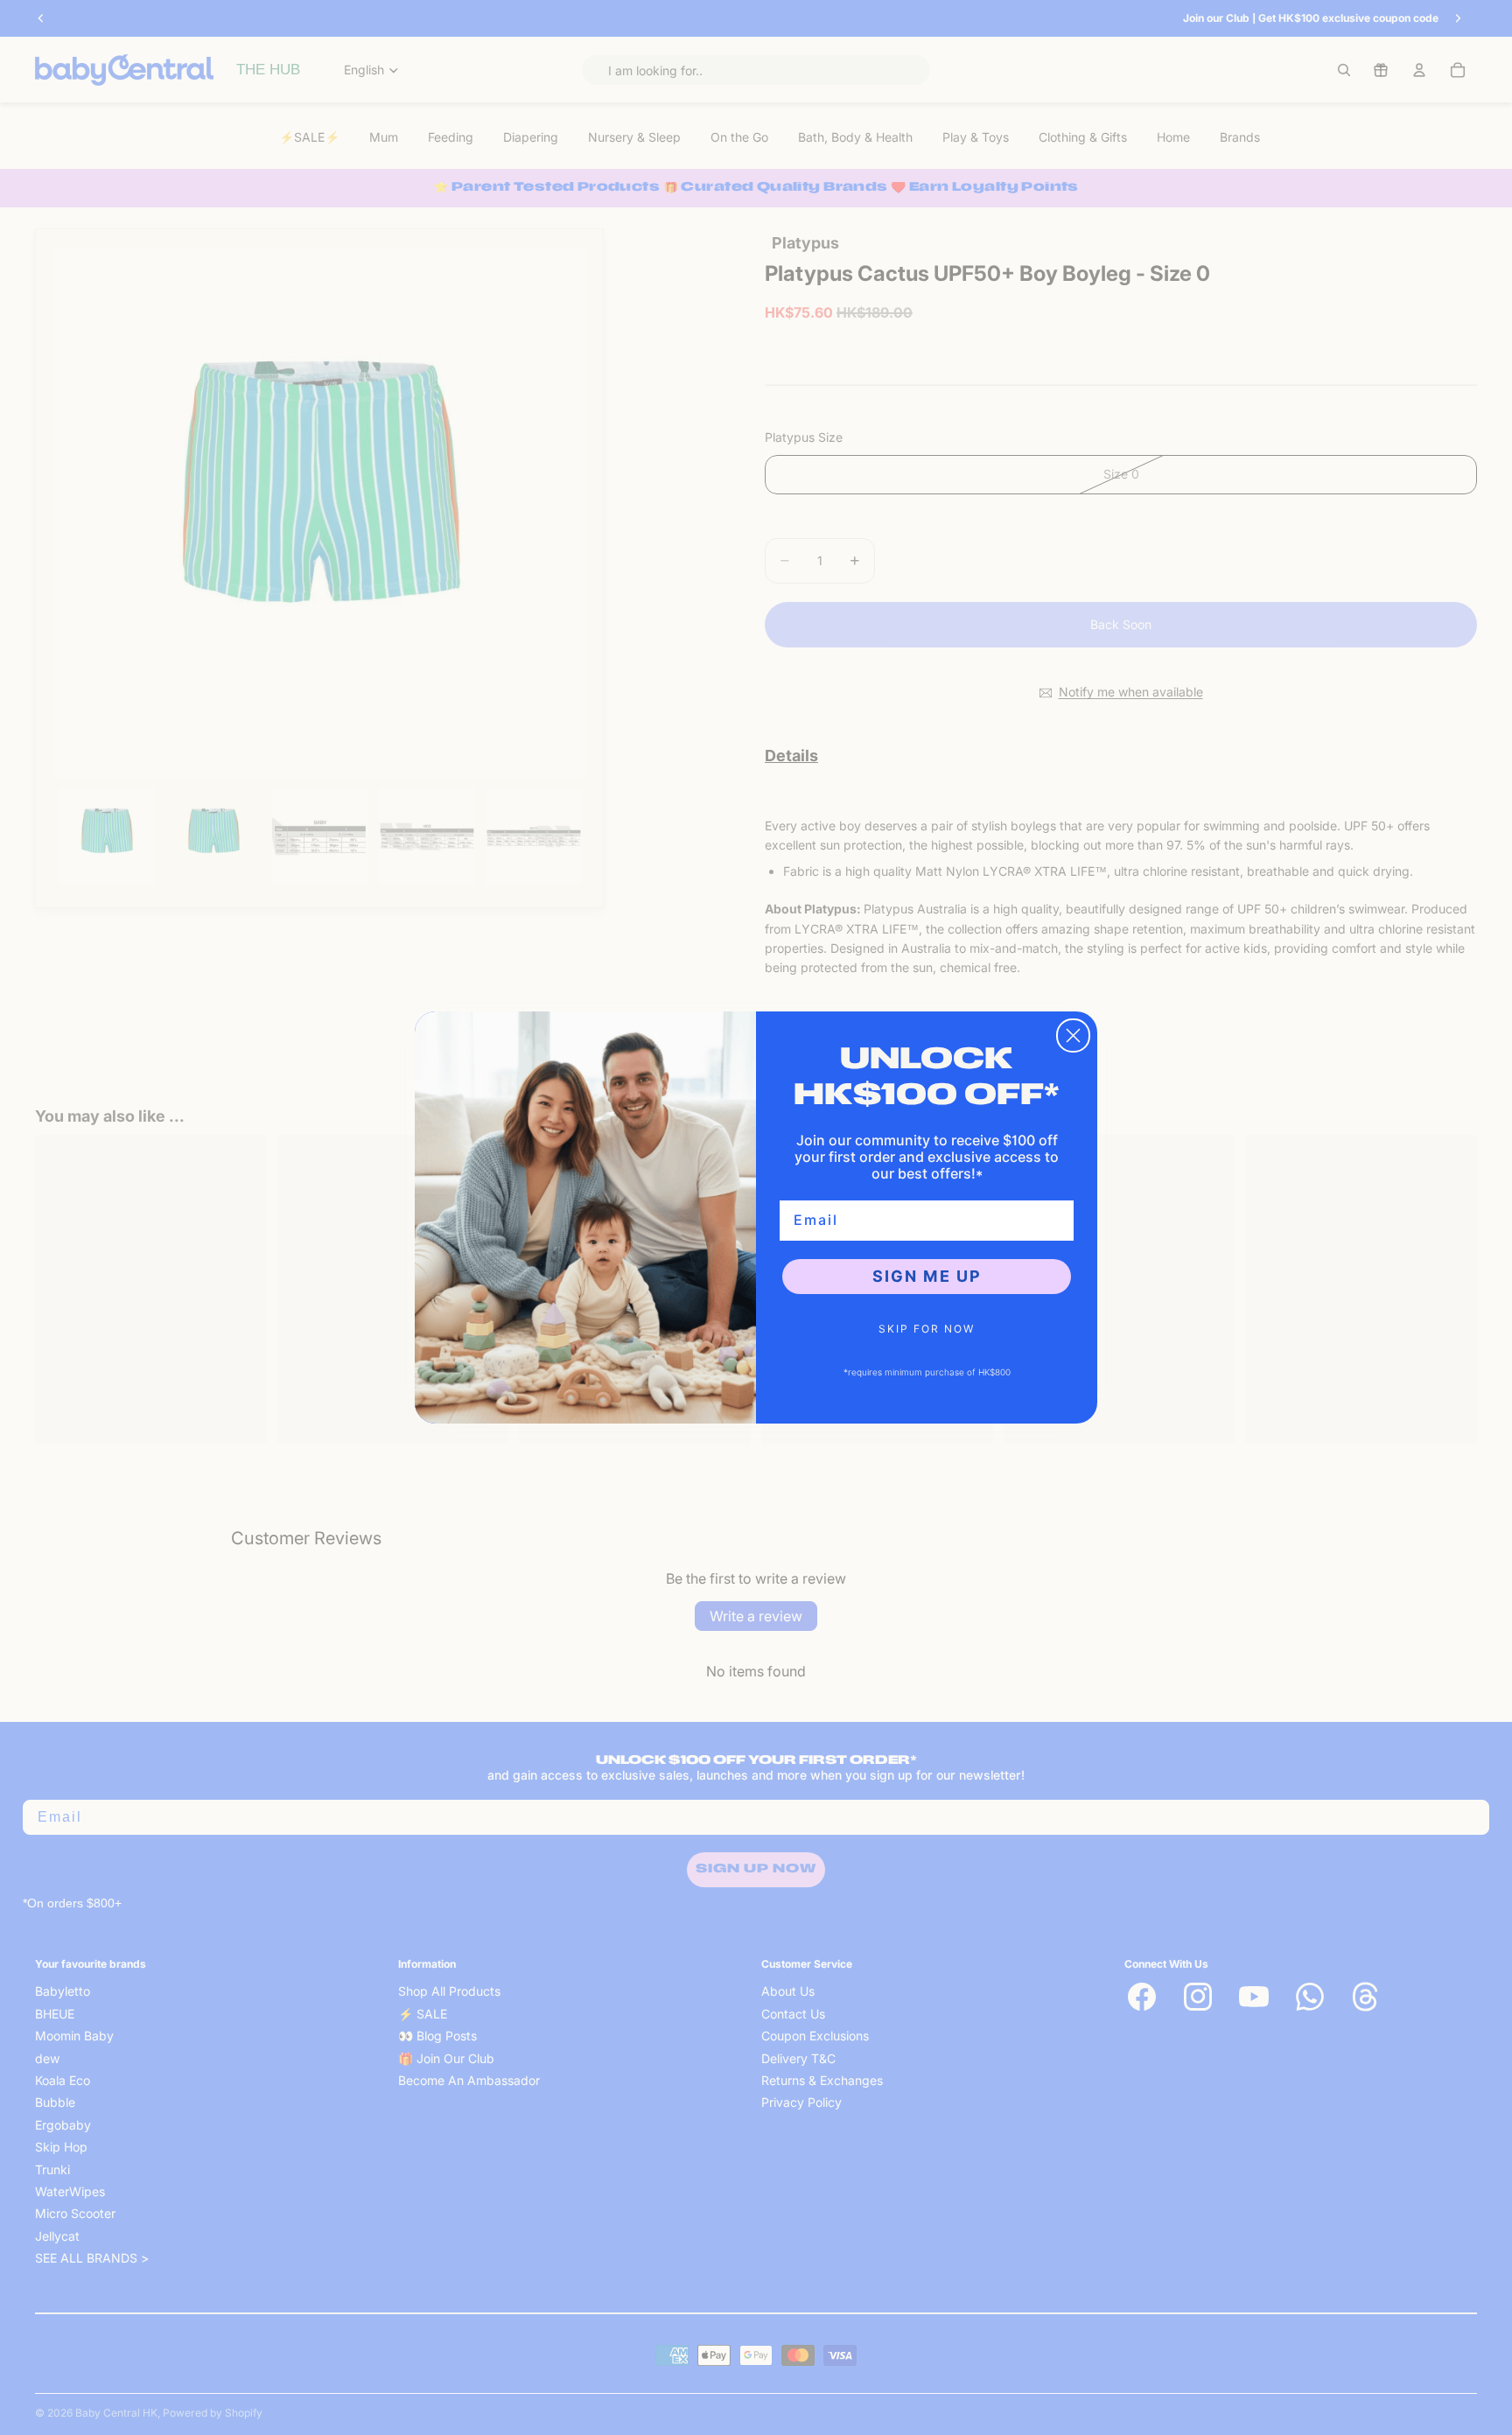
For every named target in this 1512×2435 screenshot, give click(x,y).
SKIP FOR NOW (927, 1329)
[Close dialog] (1073, 1036)
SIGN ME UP (927, 1276)
